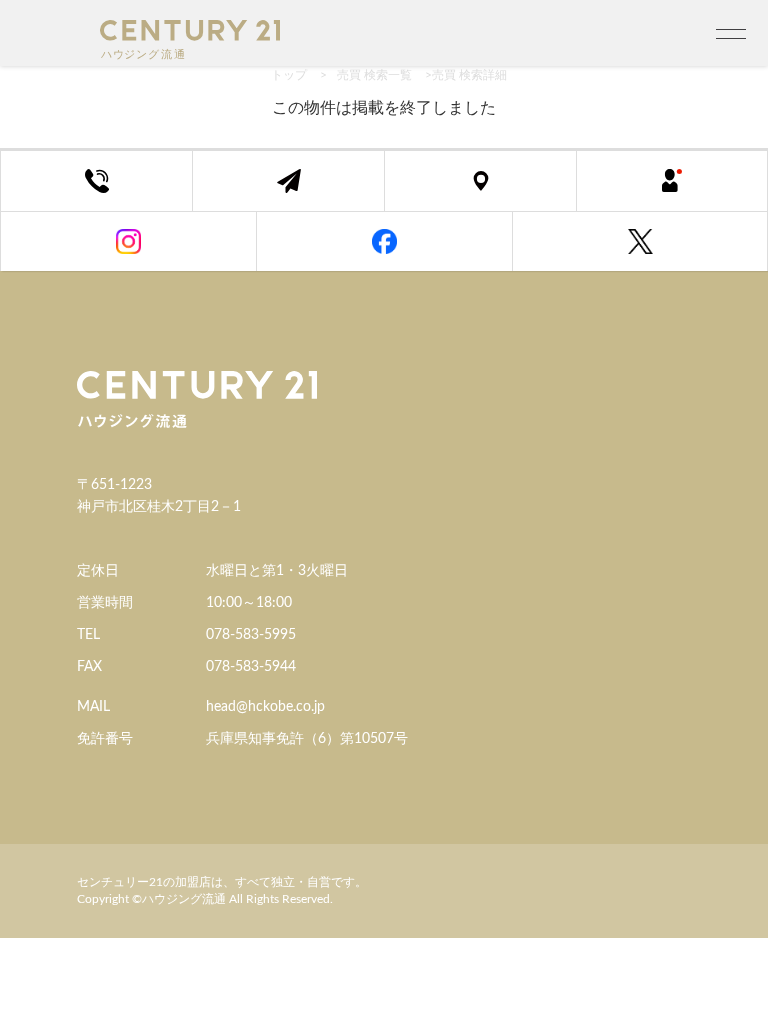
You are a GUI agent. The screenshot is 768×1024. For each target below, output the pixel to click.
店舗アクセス (495, 192)
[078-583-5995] (96, 181)
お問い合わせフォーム (303, 192)
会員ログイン (687, 192)
